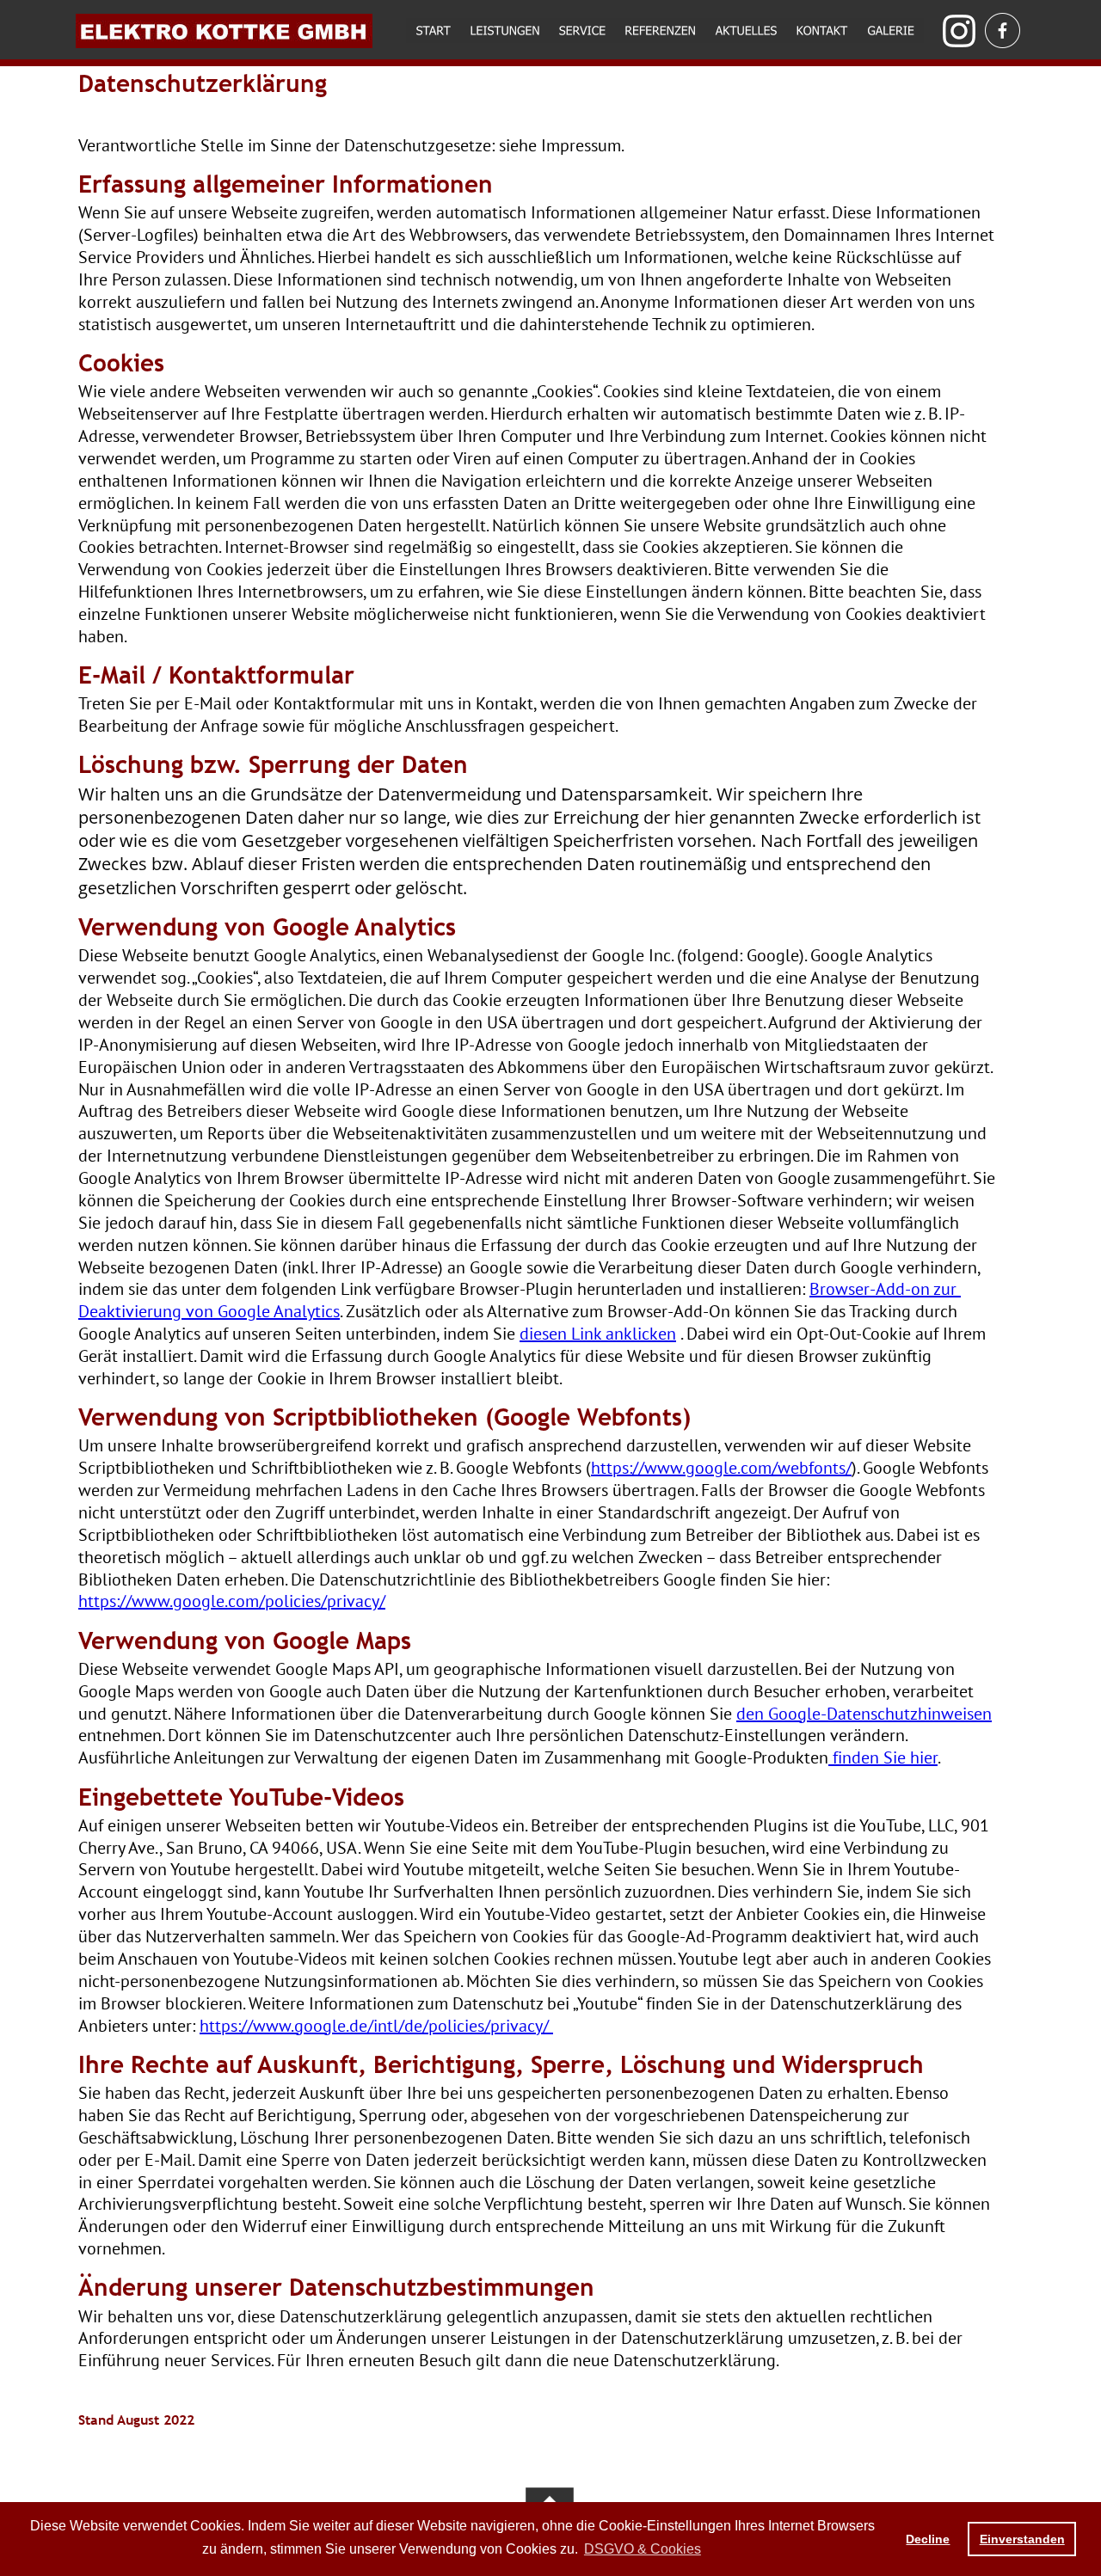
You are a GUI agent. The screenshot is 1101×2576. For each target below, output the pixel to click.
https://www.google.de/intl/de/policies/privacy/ (376, 2026)
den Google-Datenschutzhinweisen (864, 1714)
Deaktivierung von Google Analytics (209, 1311)
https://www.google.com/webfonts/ (721, 1468)
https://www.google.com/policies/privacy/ (232, 1601)
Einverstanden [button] (1022, 2539)
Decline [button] (928, 2539)
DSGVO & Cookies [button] (643, 2549)
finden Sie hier (883, 1757)
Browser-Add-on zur (885, 1289)
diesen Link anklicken (598, 1334)
